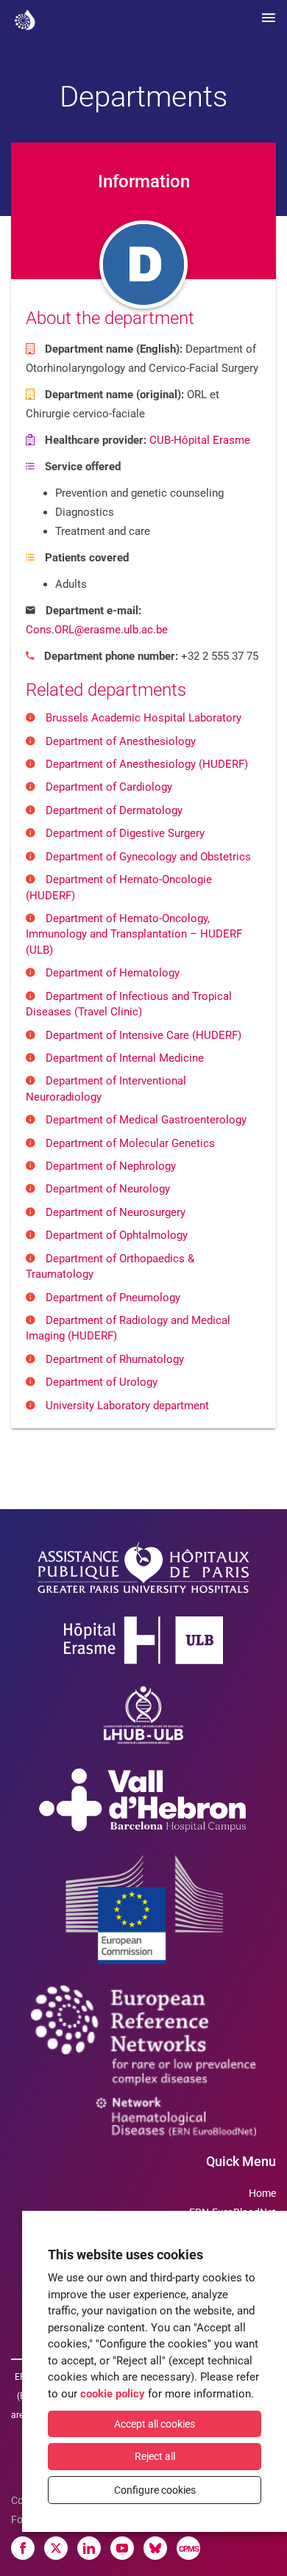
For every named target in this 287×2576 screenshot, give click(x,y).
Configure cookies (155, 2490)
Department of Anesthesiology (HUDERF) (147, 764)
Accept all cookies (155, 2424)
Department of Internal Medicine (125, 1058)
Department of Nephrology (111, 1166)
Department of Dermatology (114, 810)
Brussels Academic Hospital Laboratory (143, 718)
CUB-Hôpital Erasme (200, 440)
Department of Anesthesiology (121, 741)
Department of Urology (102, 1382)
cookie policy (113, 2394)
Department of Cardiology (109, 787)
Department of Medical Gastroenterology (146, 1120)
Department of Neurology (108, 1189)
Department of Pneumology (113, 1298)
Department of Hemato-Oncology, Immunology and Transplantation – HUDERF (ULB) (134, 934)
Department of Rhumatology (115, 1359)
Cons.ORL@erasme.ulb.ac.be (97, 630)
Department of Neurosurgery (116, 1212)
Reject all (155, 2456)
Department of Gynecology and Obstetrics (148, 857)
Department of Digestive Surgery (125, 833)
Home (262, 2193)
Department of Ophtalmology (117, 1235)
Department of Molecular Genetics (130, 1143)
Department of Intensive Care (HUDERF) (143, 1035)
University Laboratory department (127, 1406)
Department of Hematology (113, 973)
